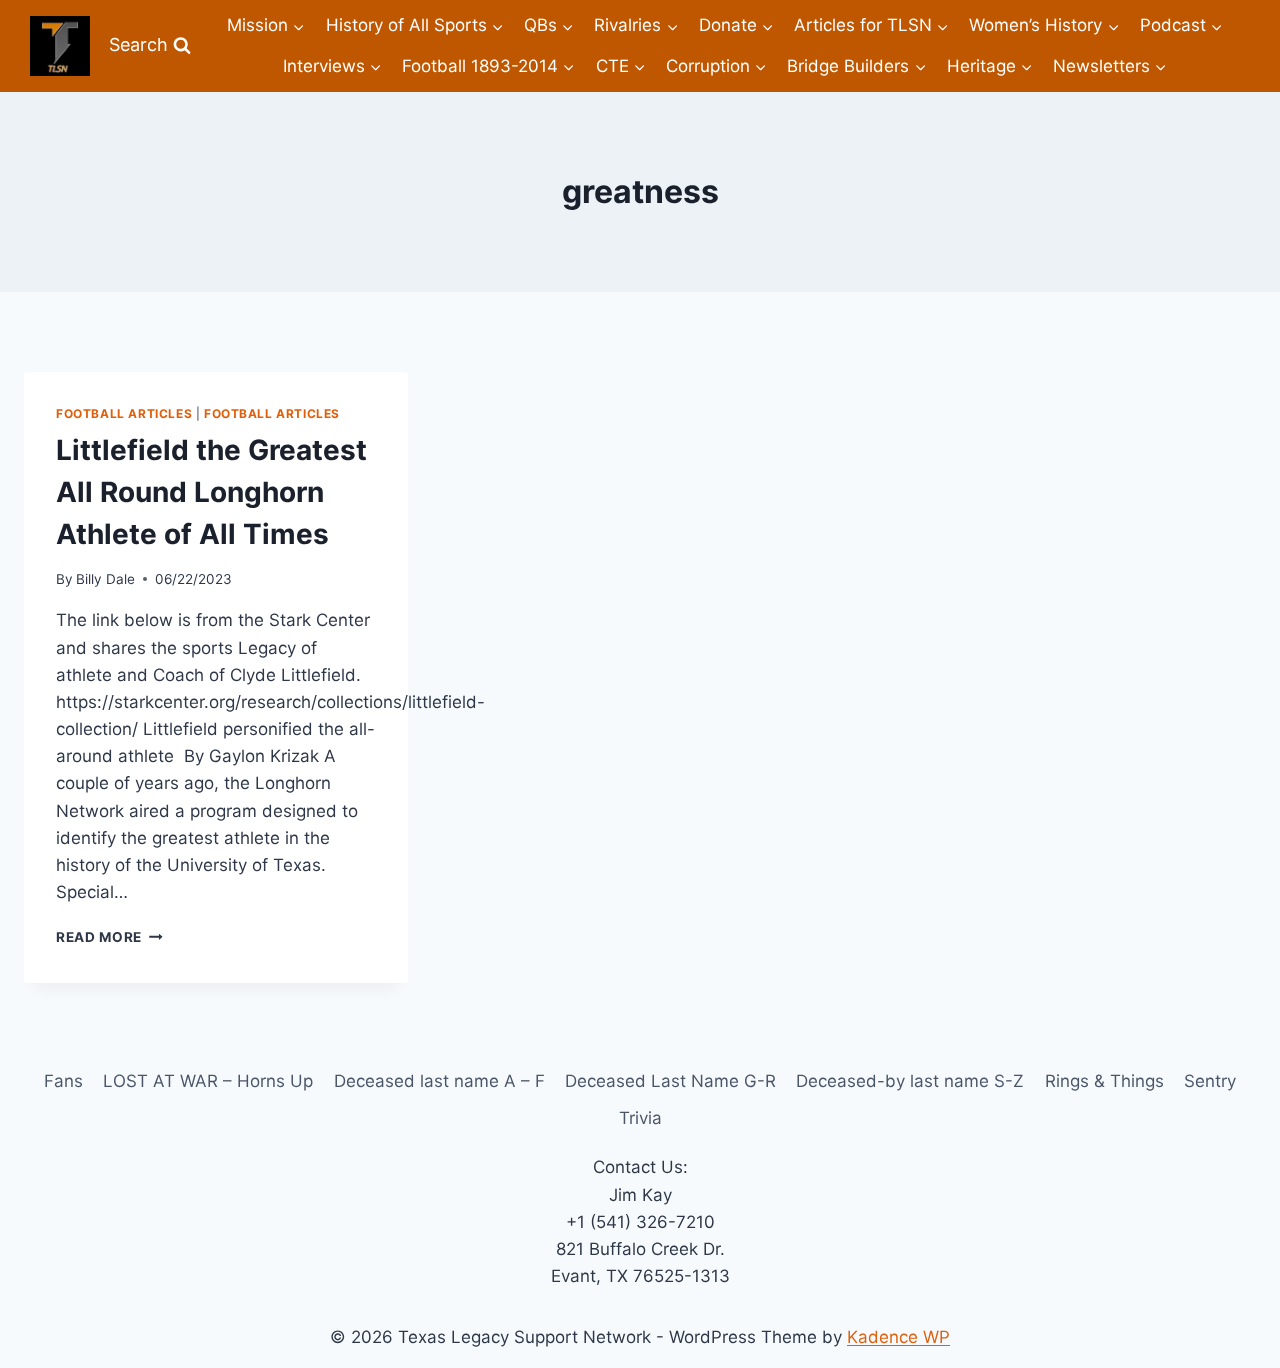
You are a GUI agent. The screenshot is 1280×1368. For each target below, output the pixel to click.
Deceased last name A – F (439, 1081)
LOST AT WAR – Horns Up (208, 1081)
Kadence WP (898, 1337)
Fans (63, 1081)
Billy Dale (105, 579)
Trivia (640, 1118)
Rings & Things (1104, 1081)
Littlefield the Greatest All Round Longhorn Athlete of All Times (211, 492)
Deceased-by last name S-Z (910, 1081)
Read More (109, 937)
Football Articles (124, 413)
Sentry (1210, 1081)
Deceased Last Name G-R (670, 1081)
